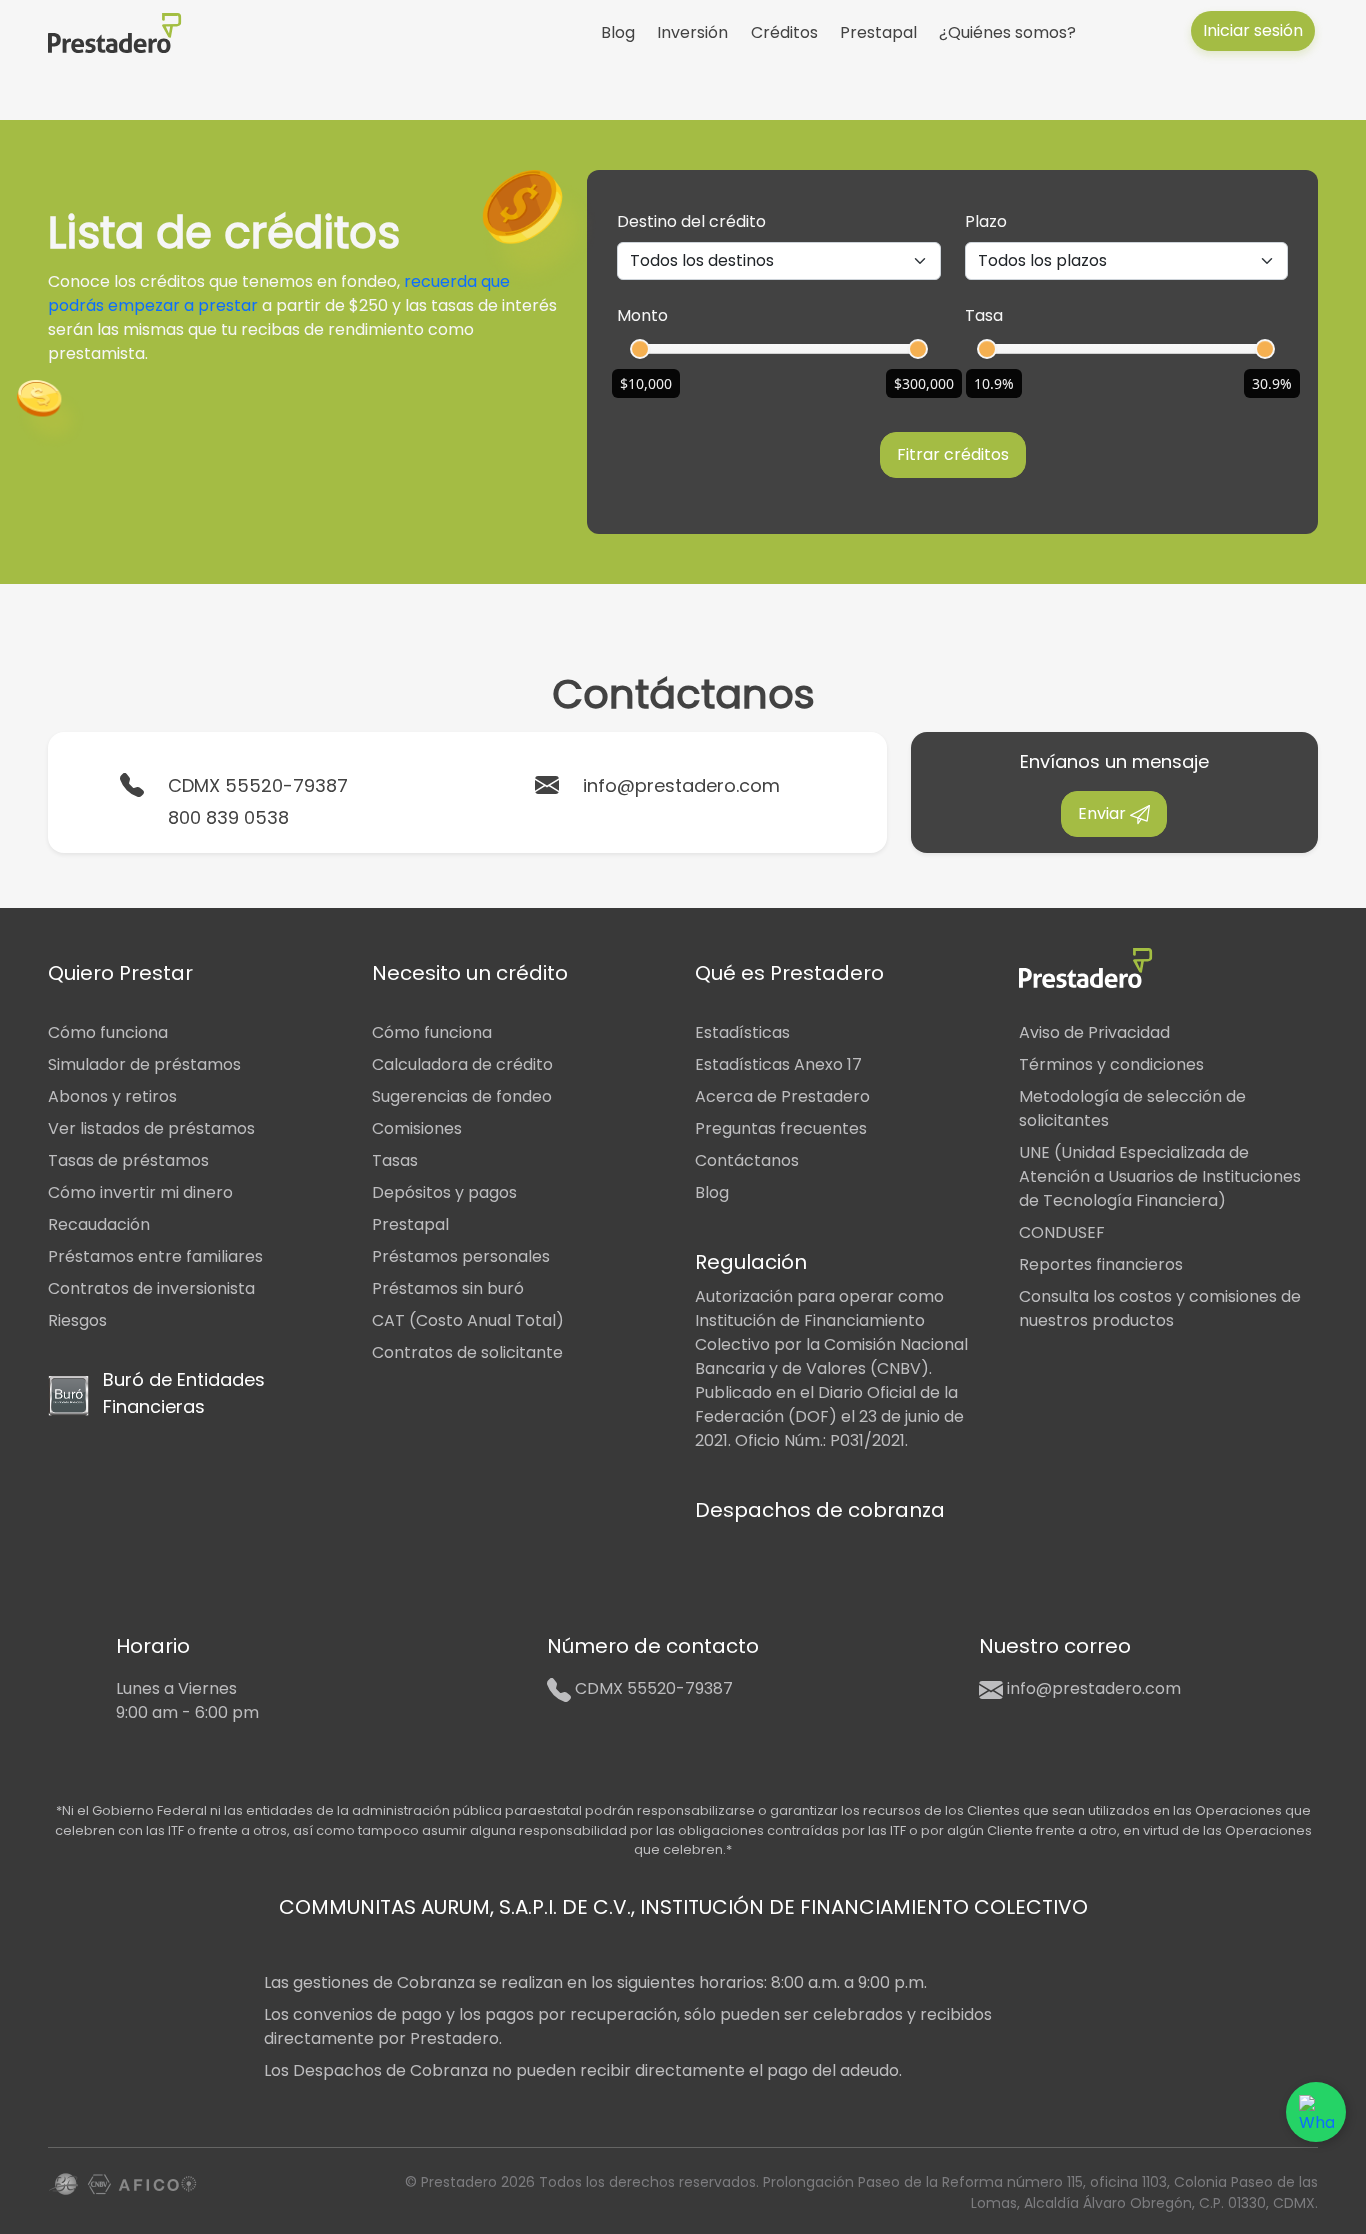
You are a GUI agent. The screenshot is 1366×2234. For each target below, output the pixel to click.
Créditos (784, 32)
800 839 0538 (228, 817)
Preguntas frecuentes (781, 1128)
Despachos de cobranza (820, 1510)
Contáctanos (747, 1160)
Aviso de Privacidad (1094, 1032)
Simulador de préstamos (144, 1064)
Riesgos (77, 1320)
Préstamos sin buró (448, 1288)
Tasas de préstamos (128, 1160)
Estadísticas (742, 1032)
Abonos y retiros (112, 1096)
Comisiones (417, 1128)
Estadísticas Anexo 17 (778, 1064)
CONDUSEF (1062, 1232)
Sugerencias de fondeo (462, 1096)
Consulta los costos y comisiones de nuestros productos (1160, 1308)
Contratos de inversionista (151, 1288)
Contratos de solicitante (467, 1352)
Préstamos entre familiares (155, 1256)
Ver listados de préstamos (151, 1128)
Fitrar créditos (953, 454)
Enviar (1104, 813)
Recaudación (99, 1224)
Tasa (984, 315)
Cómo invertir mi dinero (140, 1192)
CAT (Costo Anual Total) (468, 1320)
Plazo (986, 221)
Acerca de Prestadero (782, 1096)
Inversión (692, 32)
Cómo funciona (108, 1032)
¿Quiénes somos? (1007, 32)
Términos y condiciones (1111, 1064)
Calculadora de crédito (462, 1064)
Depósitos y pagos (444, 1192)
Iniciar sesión (1253, 30)
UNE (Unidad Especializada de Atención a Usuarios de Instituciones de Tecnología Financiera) (1160, 1176)
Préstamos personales (461, 1256)
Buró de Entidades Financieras (184, 1393)
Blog (618, 32)
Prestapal (878, 32)
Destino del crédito (691, 221)
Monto (642, 315)
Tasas (395, 1160)
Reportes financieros (1101, 1264)
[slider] (640, 349)
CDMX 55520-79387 (258, 785)
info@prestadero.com (681, 785)
